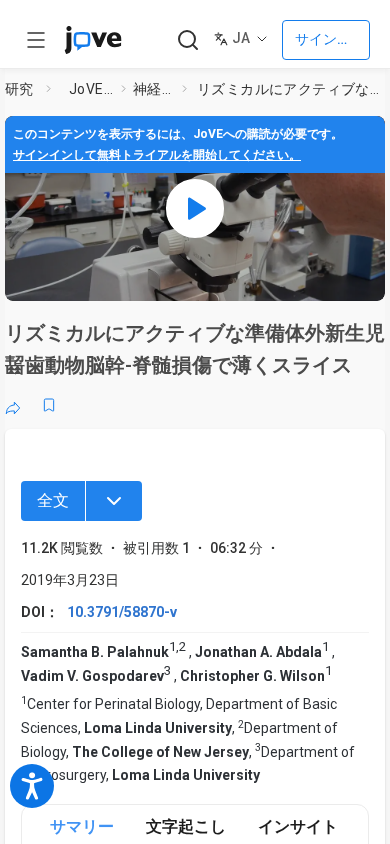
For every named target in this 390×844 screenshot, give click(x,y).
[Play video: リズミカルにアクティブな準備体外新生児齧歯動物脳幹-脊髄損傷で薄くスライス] (195, 208)
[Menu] (114, 501)
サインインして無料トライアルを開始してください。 (157, 155)
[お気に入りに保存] (49, 405)
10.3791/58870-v (122, 612)
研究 (19, 89)
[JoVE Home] (93, 40)
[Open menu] (36, 40)
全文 (53, 500)
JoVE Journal (91, 89)
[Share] (13, 405)
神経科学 (153, 89)
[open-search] (187, 40)
